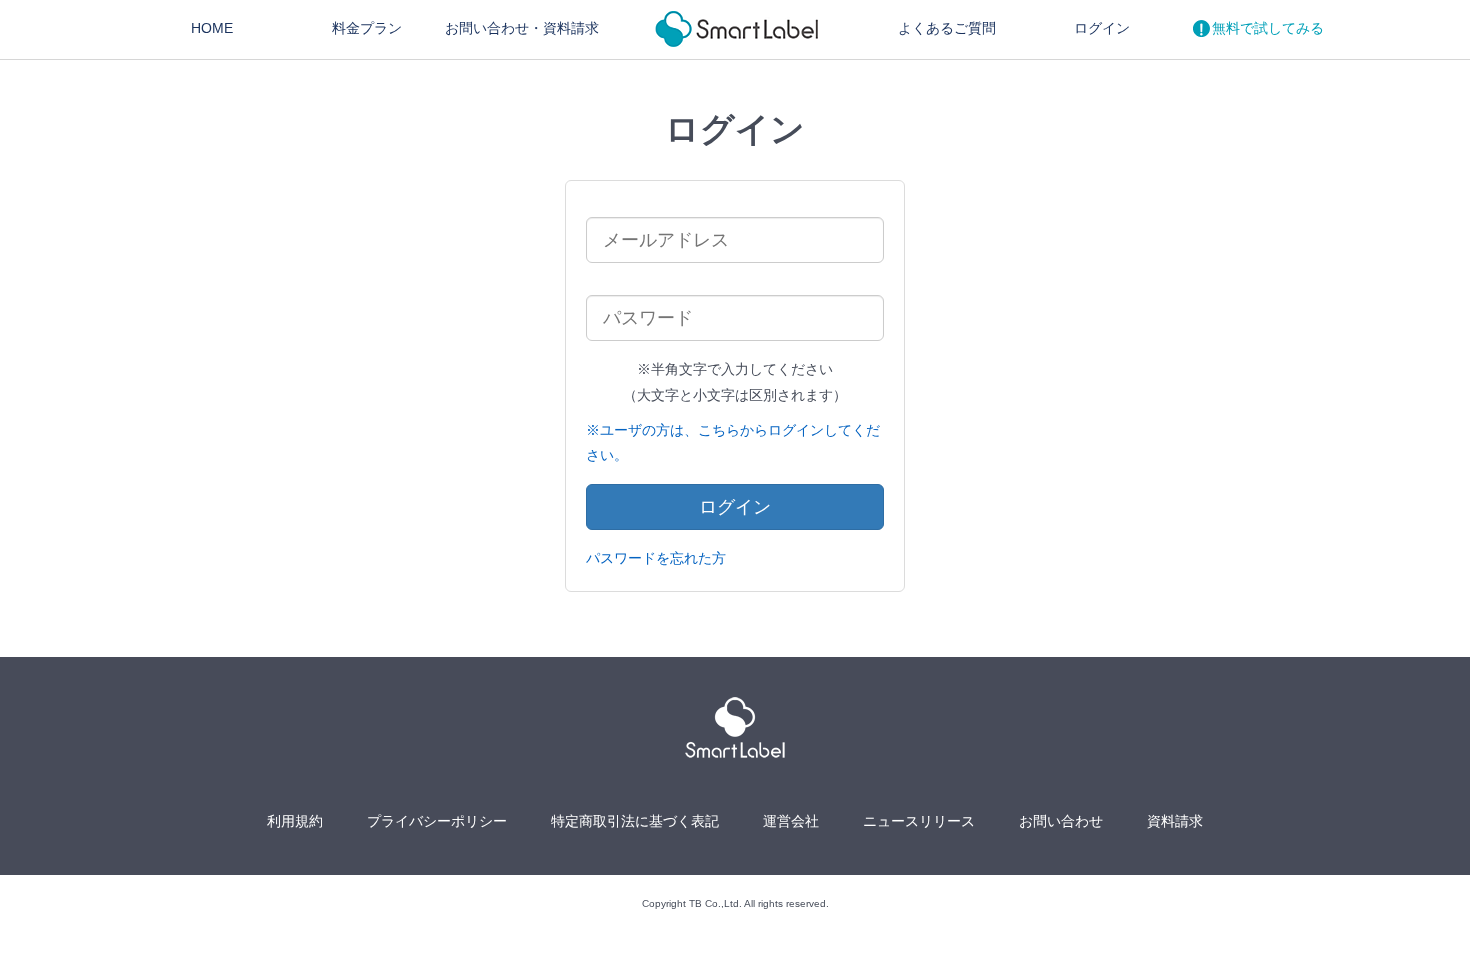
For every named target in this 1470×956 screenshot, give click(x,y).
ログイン (1102, 28)
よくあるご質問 (947, 28)
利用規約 (295, 821)
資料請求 (1175, 821)
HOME (212, 28)
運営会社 (791, 821)
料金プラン (367, 28)
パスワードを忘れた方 (656, 558)
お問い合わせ (522, 28)
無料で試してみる (1268, 28)
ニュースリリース (919, 821)
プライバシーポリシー (437, 821)
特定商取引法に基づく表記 (635, 821)
